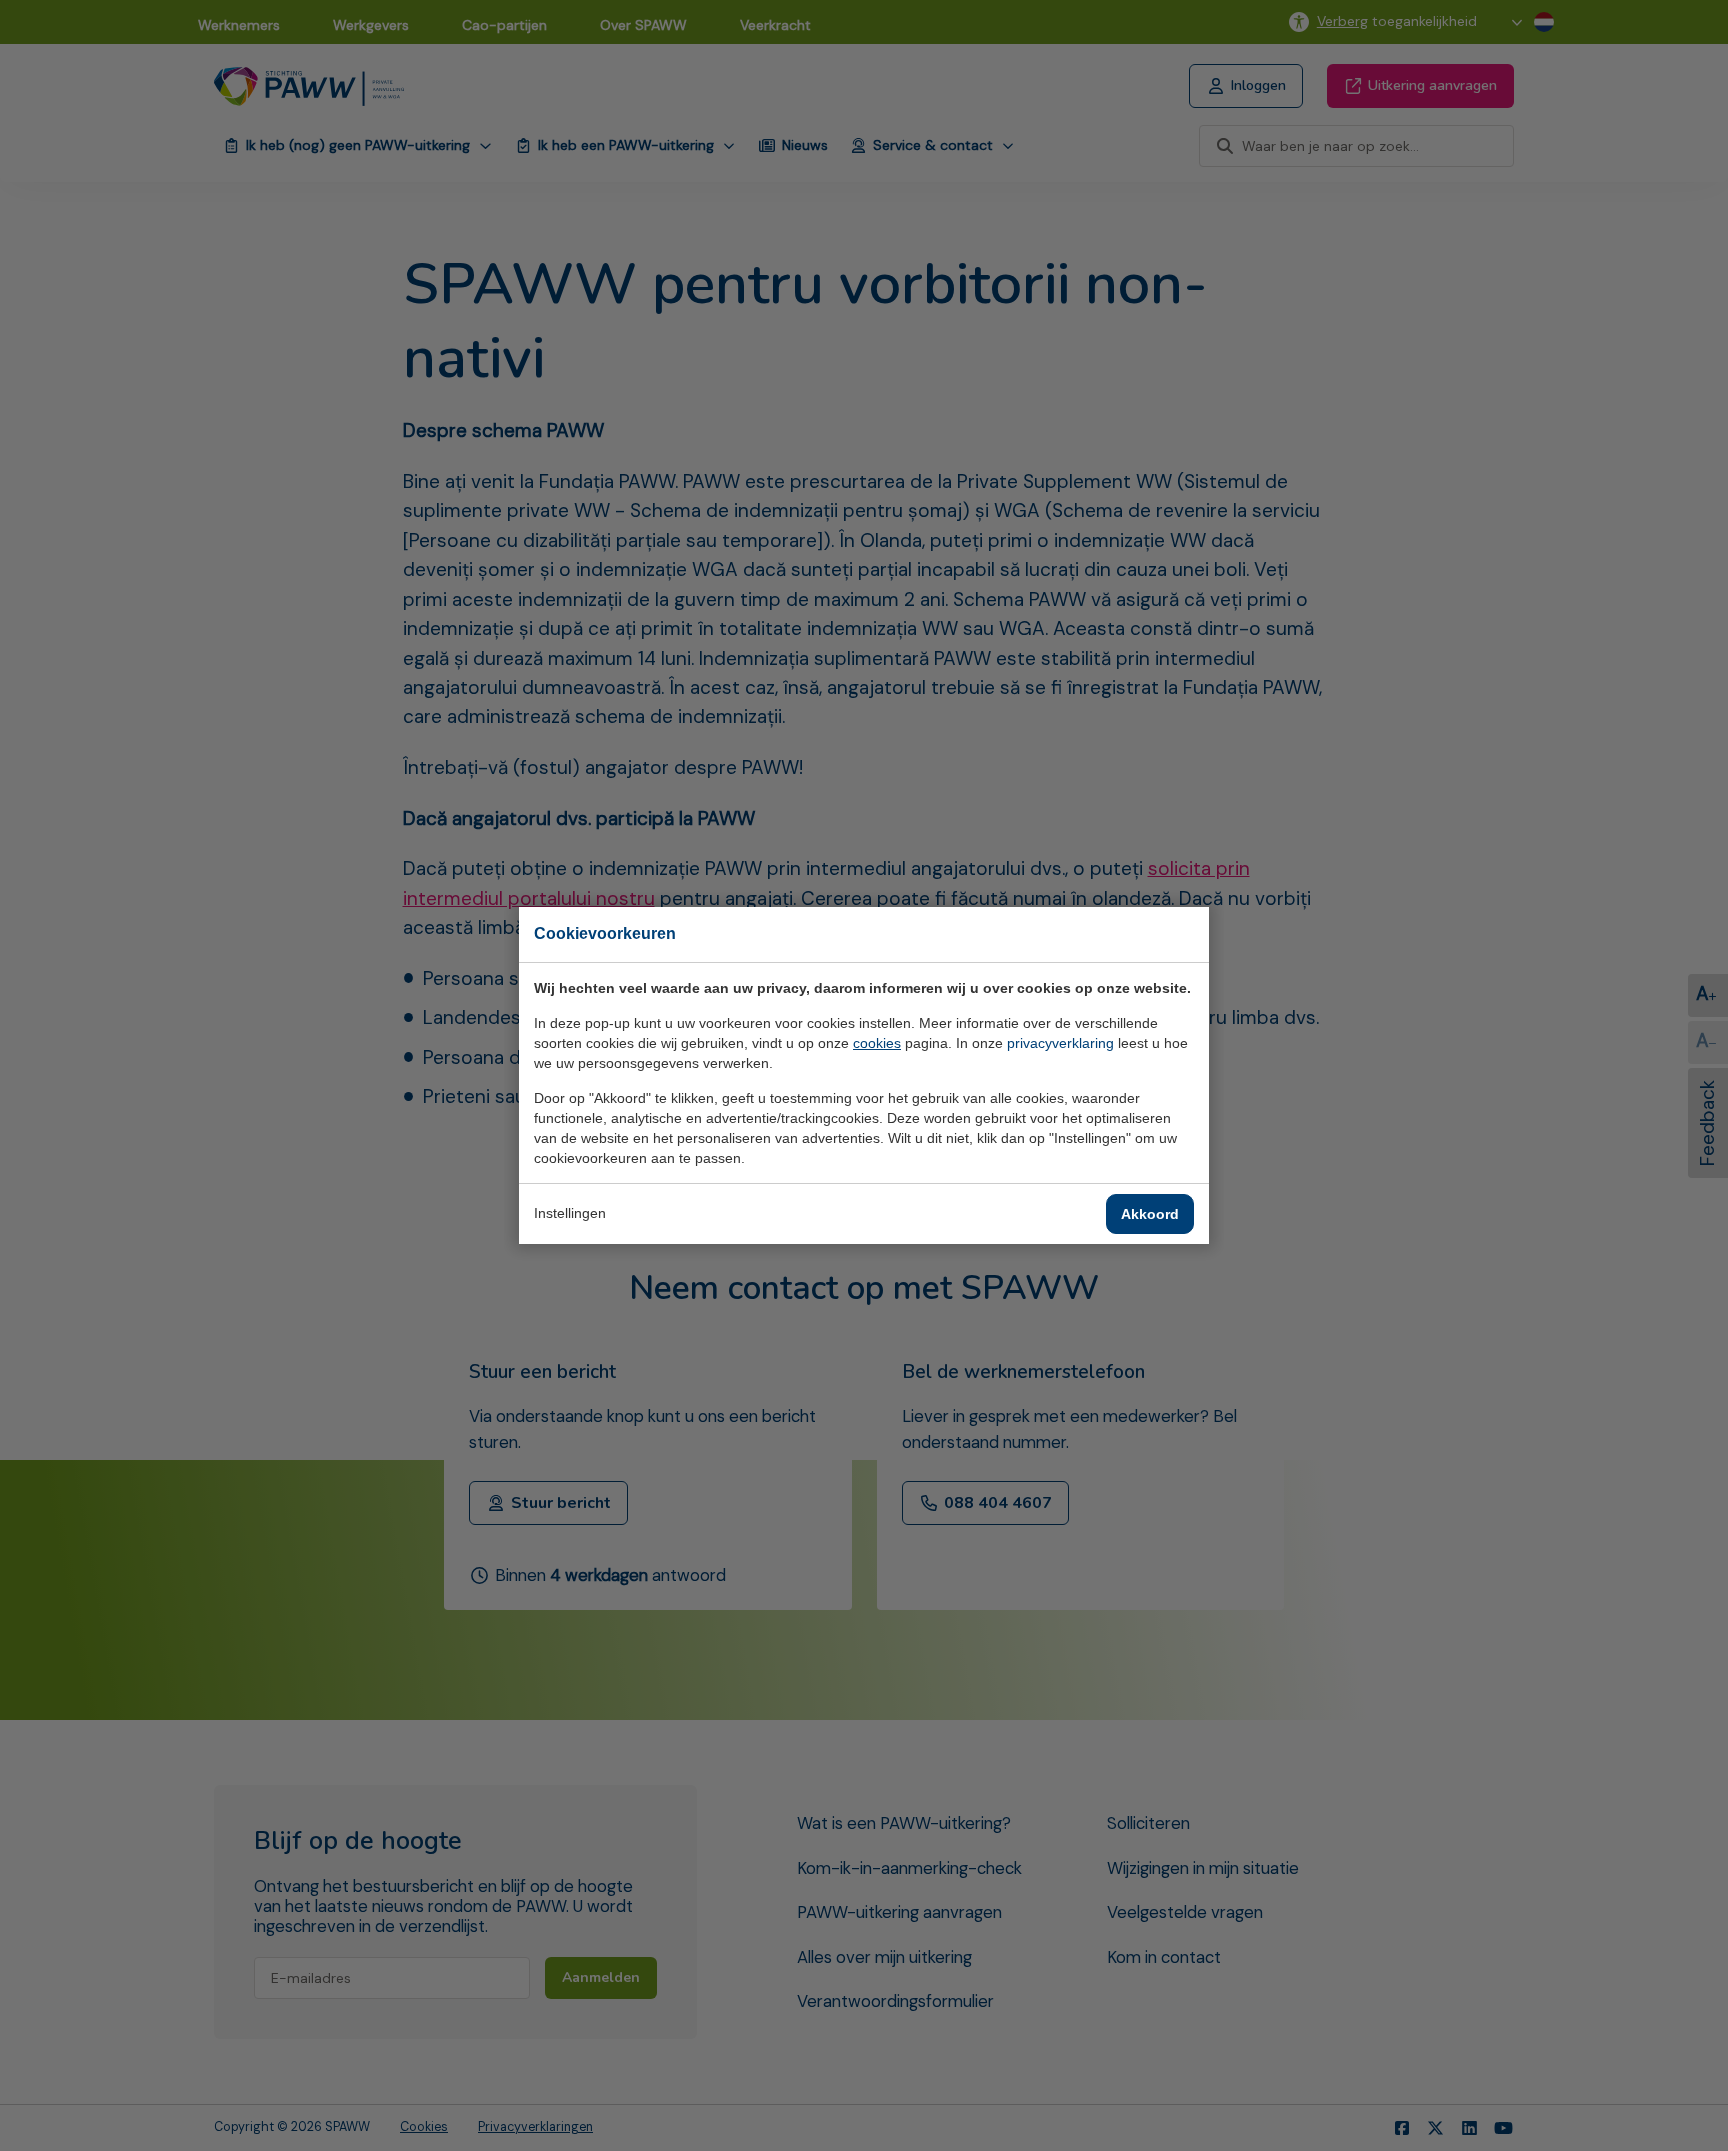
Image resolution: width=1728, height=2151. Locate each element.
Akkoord (1150, 1214)
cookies (877, 1043)
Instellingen (570, 1213)
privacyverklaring (1060, 1043)
